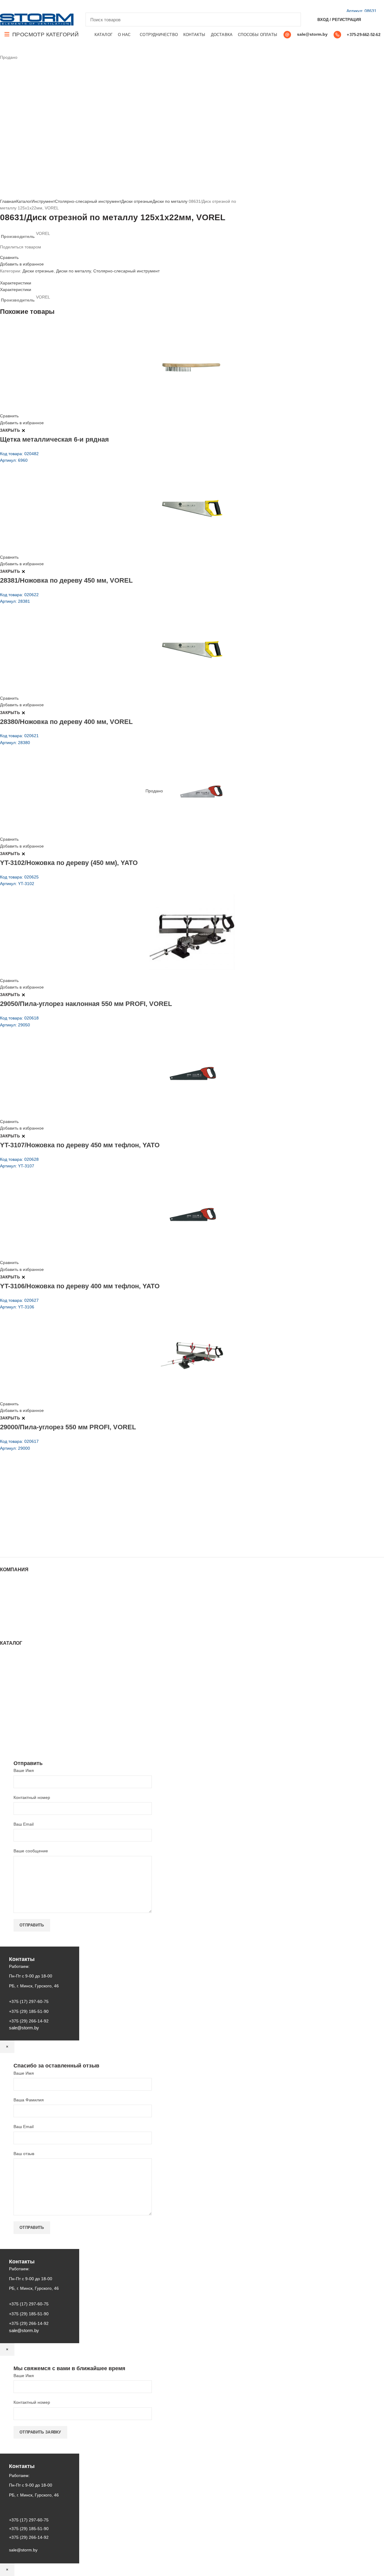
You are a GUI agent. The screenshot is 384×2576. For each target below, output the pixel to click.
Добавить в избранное (22, 264)
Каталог (24, 201)
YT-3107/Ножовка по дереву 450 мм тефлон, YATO (80, 1145)
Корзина (8, 1617)
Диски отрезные (137, 201)
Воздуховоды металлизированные (34, 1685)
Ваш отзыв (24, 2154)
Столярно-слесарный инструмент (88, 201)
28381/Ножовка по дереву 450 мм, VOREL (66, 580)
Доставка (9, 1623)
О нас (6, 1593)
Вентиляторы (13, 1717)
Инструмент (43, 201)
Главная (8, 201)
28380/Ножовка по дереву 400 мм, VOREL (66, 722)
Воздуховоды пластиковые (26, 1679)
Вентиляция (12, 1655)
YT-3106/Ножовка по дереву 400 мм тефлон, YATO (80, 1286)
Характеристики (16, 283)
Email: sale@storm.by (30, 1544)
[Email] (10, 6)
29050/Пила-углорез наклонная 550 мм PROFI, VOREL (86, 1004)
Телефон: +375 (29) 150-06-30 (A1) (44, 1502)
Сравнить (9, 257)
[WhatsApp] (24, 6)
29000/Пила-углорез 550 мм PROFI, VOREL (68, 1427)
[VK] (31, 6)
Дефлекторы (12, 1691)
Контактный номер (32, 1797)
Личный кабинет (16, 1611)
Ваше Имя (24, 1770)
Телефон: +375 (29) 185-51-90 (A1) (44, 1510)
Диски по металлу (170, 201)
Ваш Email (24, 1824)
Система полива (16, 1667)
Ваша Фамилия (29, 2100)
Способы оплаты (17, 1629)
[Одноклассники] (17, 6)
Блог (4, 1599)
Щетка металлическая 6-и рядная (54, 439)
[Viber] (45, 6)
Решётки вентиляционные (25, 1673)
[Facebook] (3, 6)
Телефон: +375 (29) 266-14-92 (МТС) (46, 1519)
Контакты (9, 1605)
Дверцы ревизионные (21, 1723)
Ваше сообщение (31, 1851)
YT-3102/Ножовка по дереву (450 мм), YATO (69, 863)
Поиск (293, 20)
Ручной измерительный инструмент (35, 1735)
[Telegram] (38, 6)
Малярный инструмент (22, 1729)
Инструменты (13, 1661)
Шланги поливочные (20, 1741)
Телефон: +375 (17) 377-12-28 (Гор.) (46, 1527)
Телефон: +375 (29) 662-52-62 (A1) (44, 1494)
